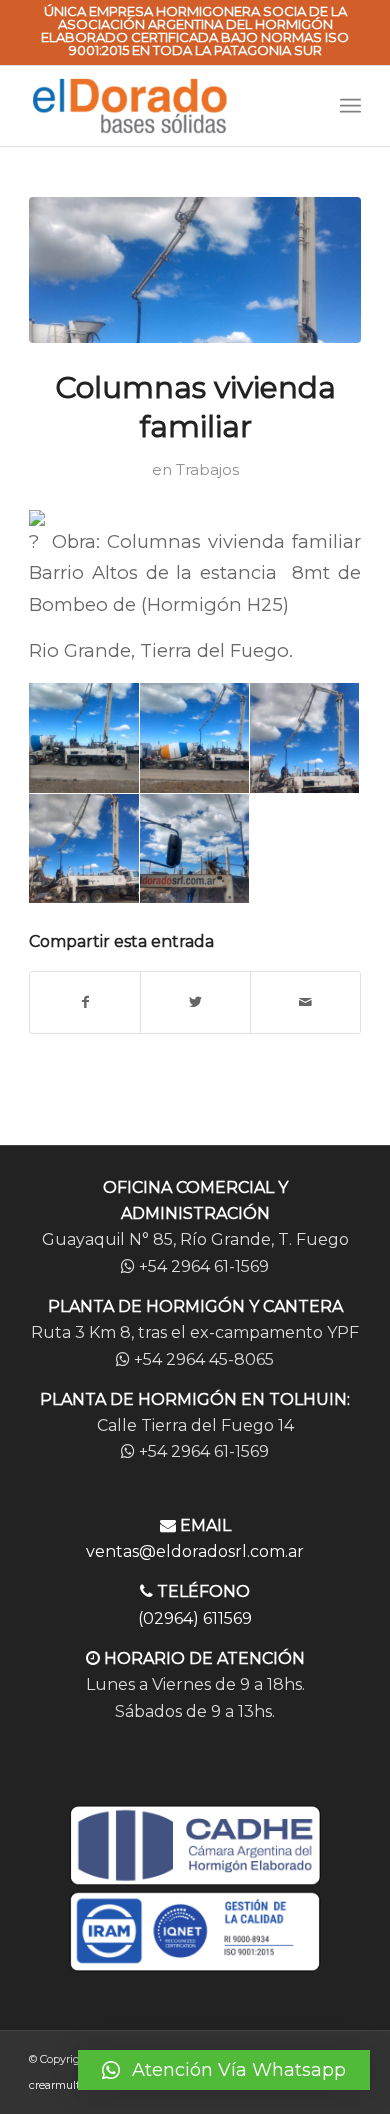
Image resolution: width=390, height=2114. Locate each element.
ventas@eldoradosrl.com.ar (195, 1551)
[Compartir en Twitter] (195, 1002)
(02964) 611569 (195, 1618)
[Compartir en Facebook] (85, 1002)
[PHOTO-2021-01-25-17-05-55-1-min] (195, 270)
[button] (224, 2070)
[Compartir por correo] (305, 1002)
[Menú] (350, 106)
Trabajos (207, 470)
